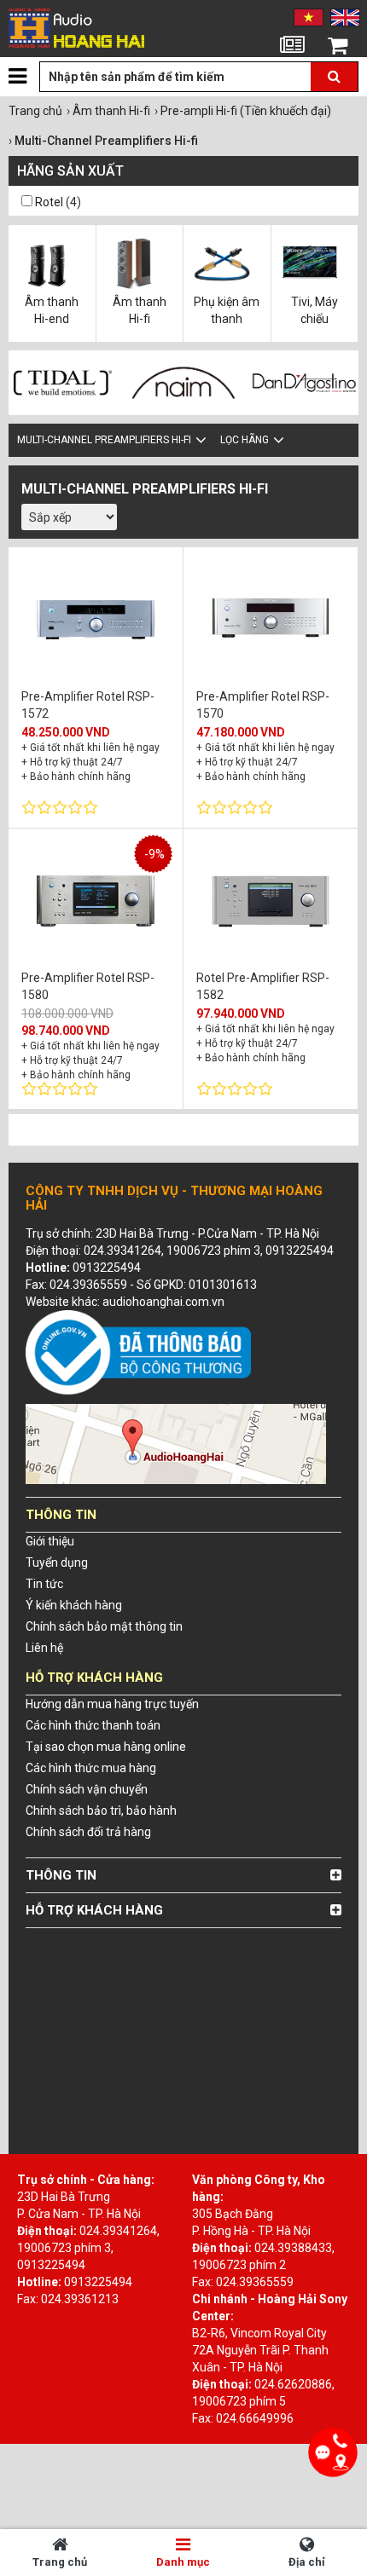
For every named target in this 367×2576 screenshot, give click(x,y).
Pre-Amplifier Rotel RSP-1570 (263, 705)
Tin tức (292, 67)
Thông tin (61, 1875)
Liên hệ (44, 1648)
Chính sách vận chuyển (87, 1789)
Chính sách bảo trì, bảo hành (101, 1811)
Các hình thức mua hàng (91, 1768)
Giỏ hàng (338, 67)
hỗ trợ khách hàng (94, 1910)
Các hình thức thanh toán (93, 1725)
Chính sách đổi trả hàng (88, 1832)
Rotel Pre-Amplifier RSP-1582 (263, 986)
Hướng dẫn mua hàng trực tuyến (112, 1704)
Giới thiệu (50, 1541)
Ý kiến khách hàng (74, 1605)
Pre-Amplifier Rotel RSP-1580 (88, 986)
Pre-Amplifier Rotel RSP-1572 (88, 705)
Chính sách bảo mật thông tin (104, 1626)
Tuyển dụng (57, 1562)
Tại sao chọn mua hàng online (106, 1747)
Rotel (49, 202)
